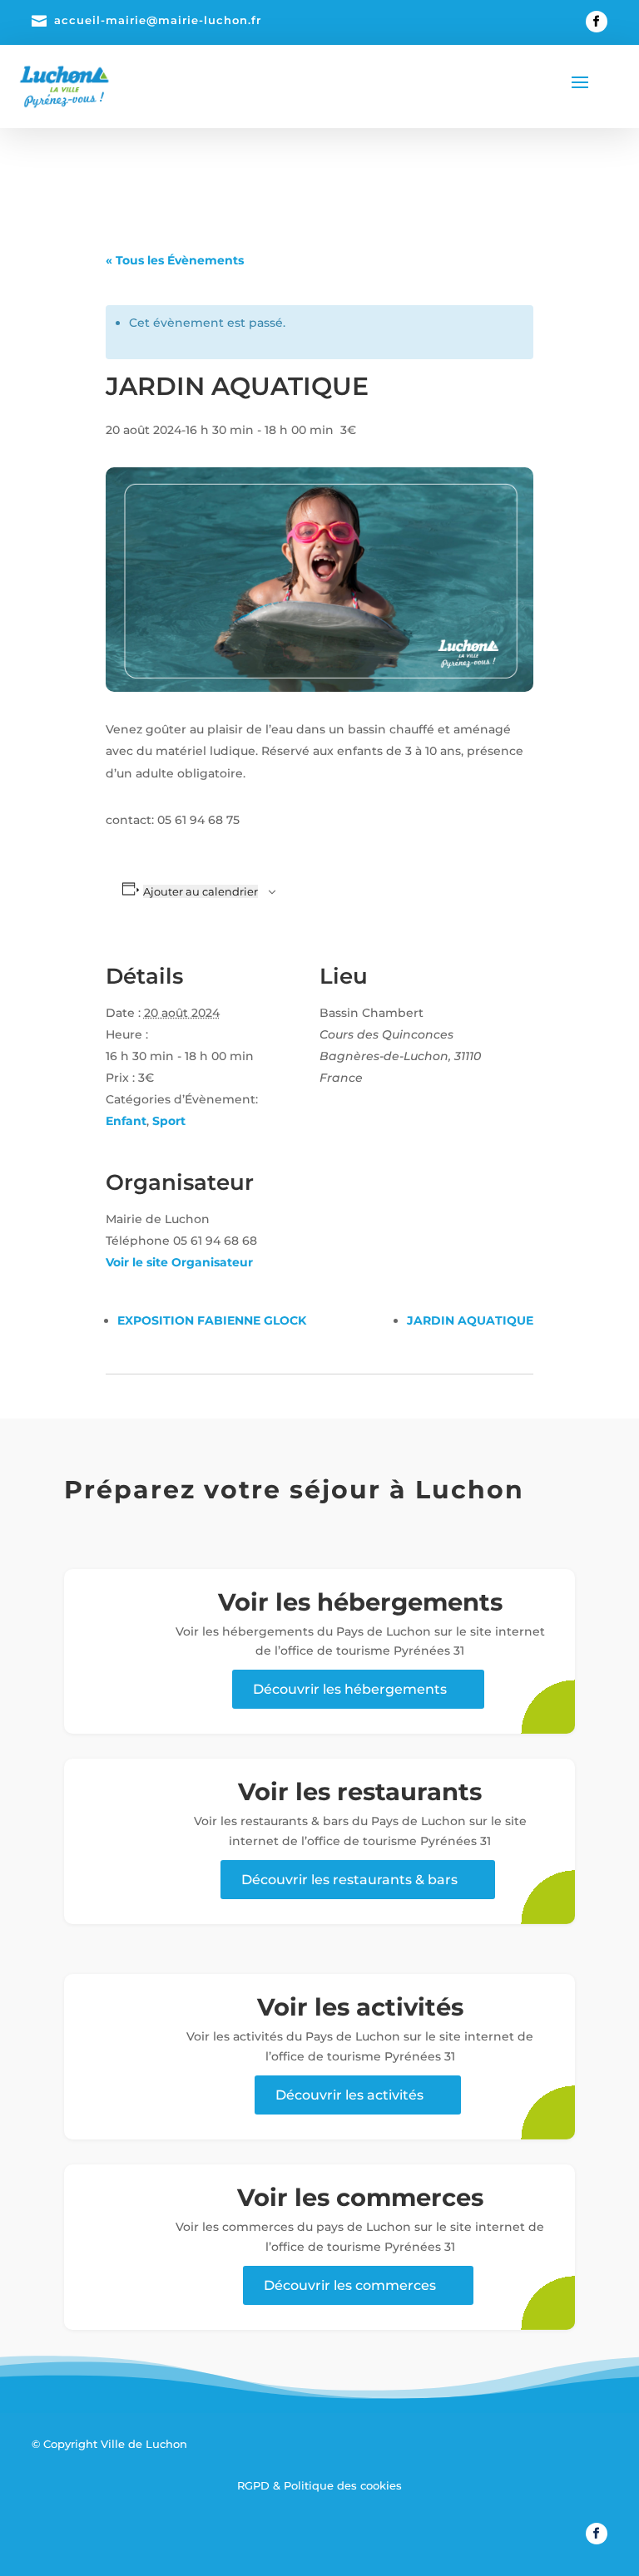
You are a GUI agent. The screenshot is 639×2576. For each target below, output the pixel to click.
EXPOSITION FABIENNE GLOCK (212, 1320)
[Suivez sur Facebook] (597, 22)
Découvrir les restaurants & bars (349, 1880)
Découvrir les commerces (350, 2285)
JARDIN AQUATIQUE (470, 1320)
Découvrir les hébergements (350, 1689)
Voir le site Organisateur (179, 1262)
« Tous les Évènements (175, 260)
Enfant (126, 1121)
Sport (169, 1121)
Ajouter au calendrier (201, 891)
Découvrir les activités (349, 2095)
